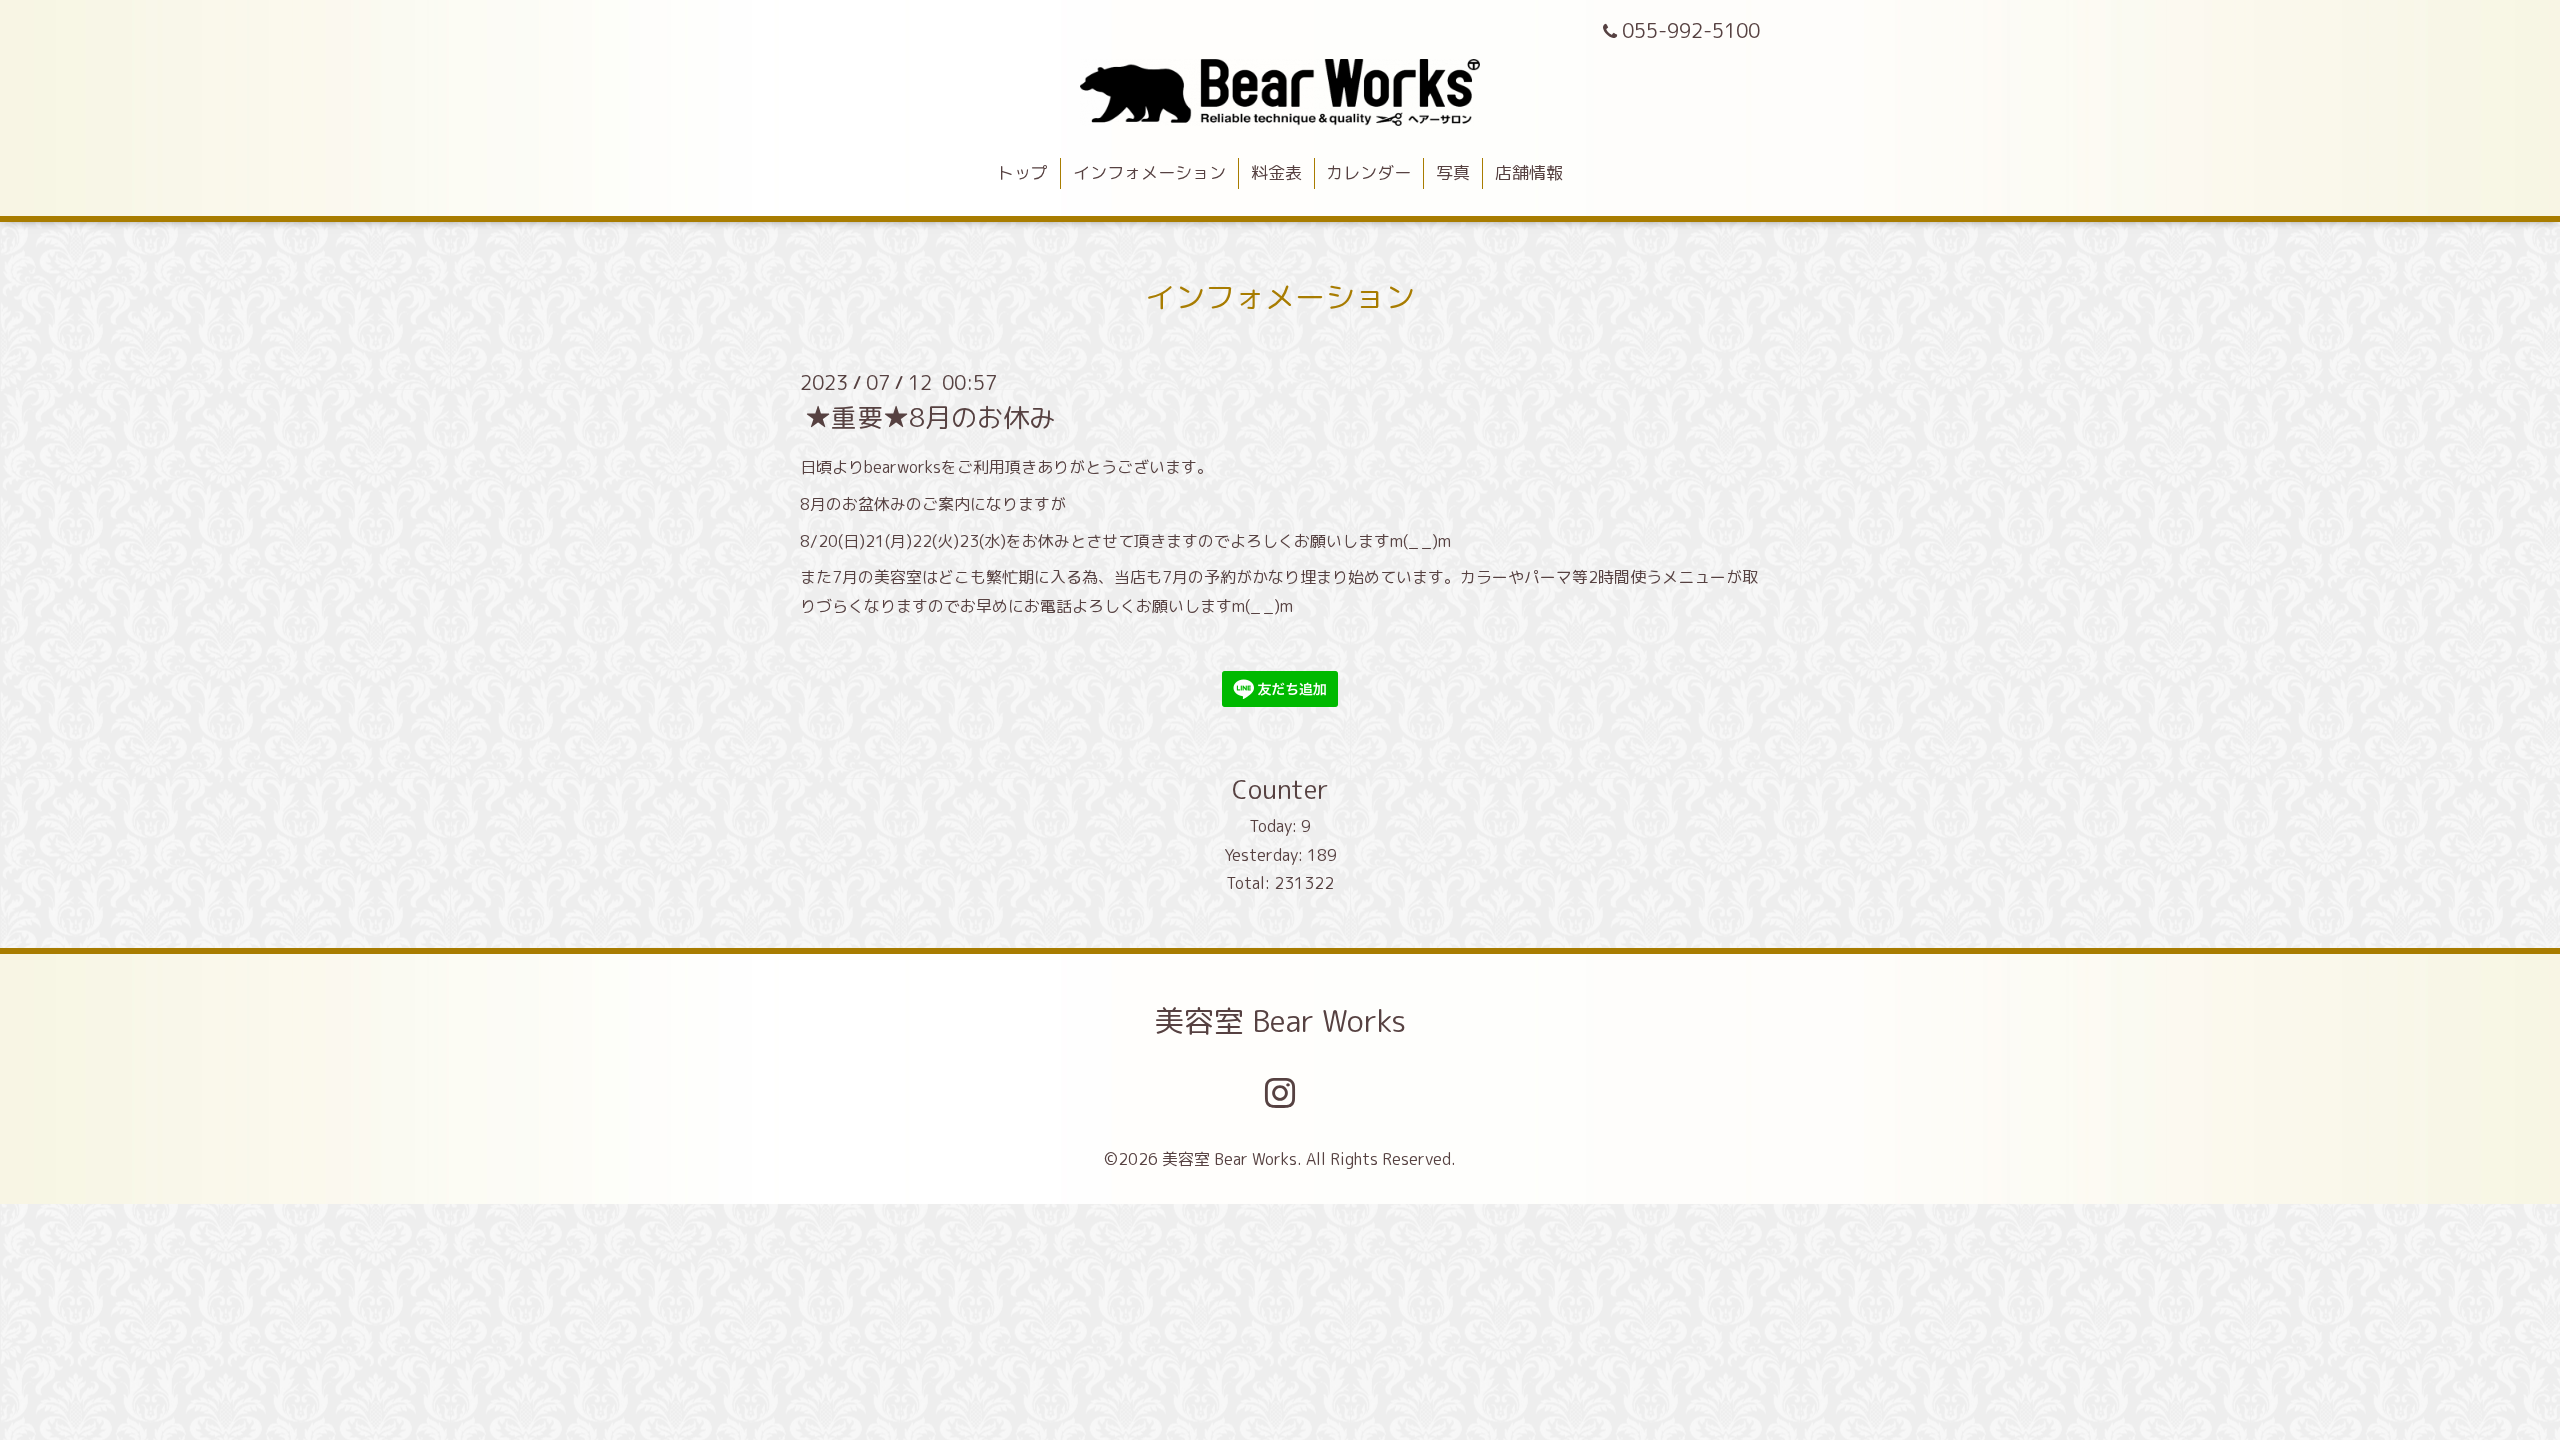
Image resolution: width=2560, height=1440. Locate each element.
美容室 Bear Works (1280, 1021)
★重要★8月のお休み (930, 417)
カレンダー (1368, 172)
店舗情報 (1529, 172)
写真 (1453, 172)
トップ (1022, 172)
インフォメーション (1149, 172)
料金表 (1276, 172)
